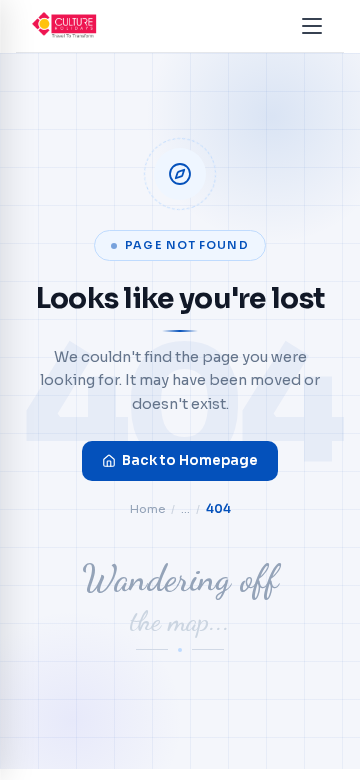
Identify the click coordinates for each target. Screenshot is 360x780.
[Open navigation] (312, 26)
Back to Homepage (190, 460)
